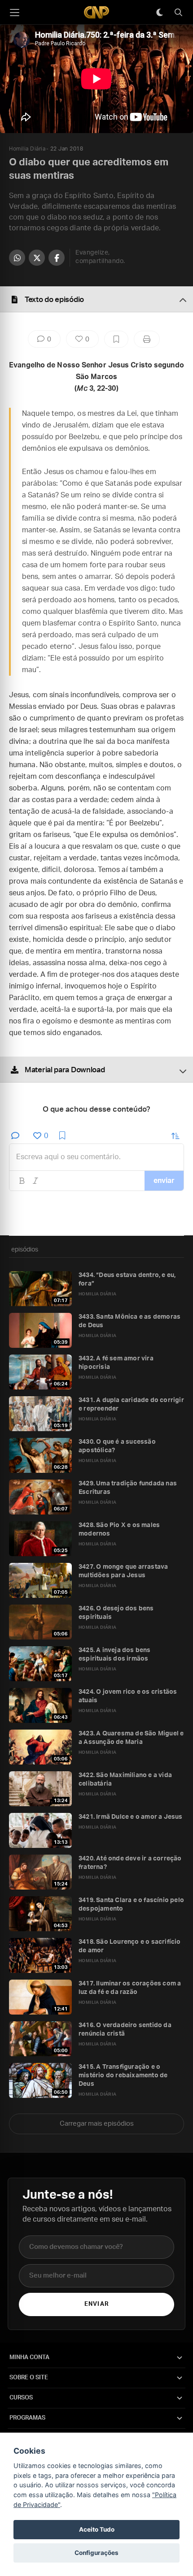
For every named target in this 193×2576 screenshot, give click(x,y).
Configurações (96, 2553)
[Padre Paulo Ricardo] (96, 12)
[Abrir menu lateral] (14, 13)
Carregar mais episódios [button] (97, 2124)
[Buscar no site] (178, 13)
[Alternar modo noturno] (159, 13)
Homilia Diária (27, 149)
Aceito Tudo (97, 2529)
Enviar (96, 2304)
